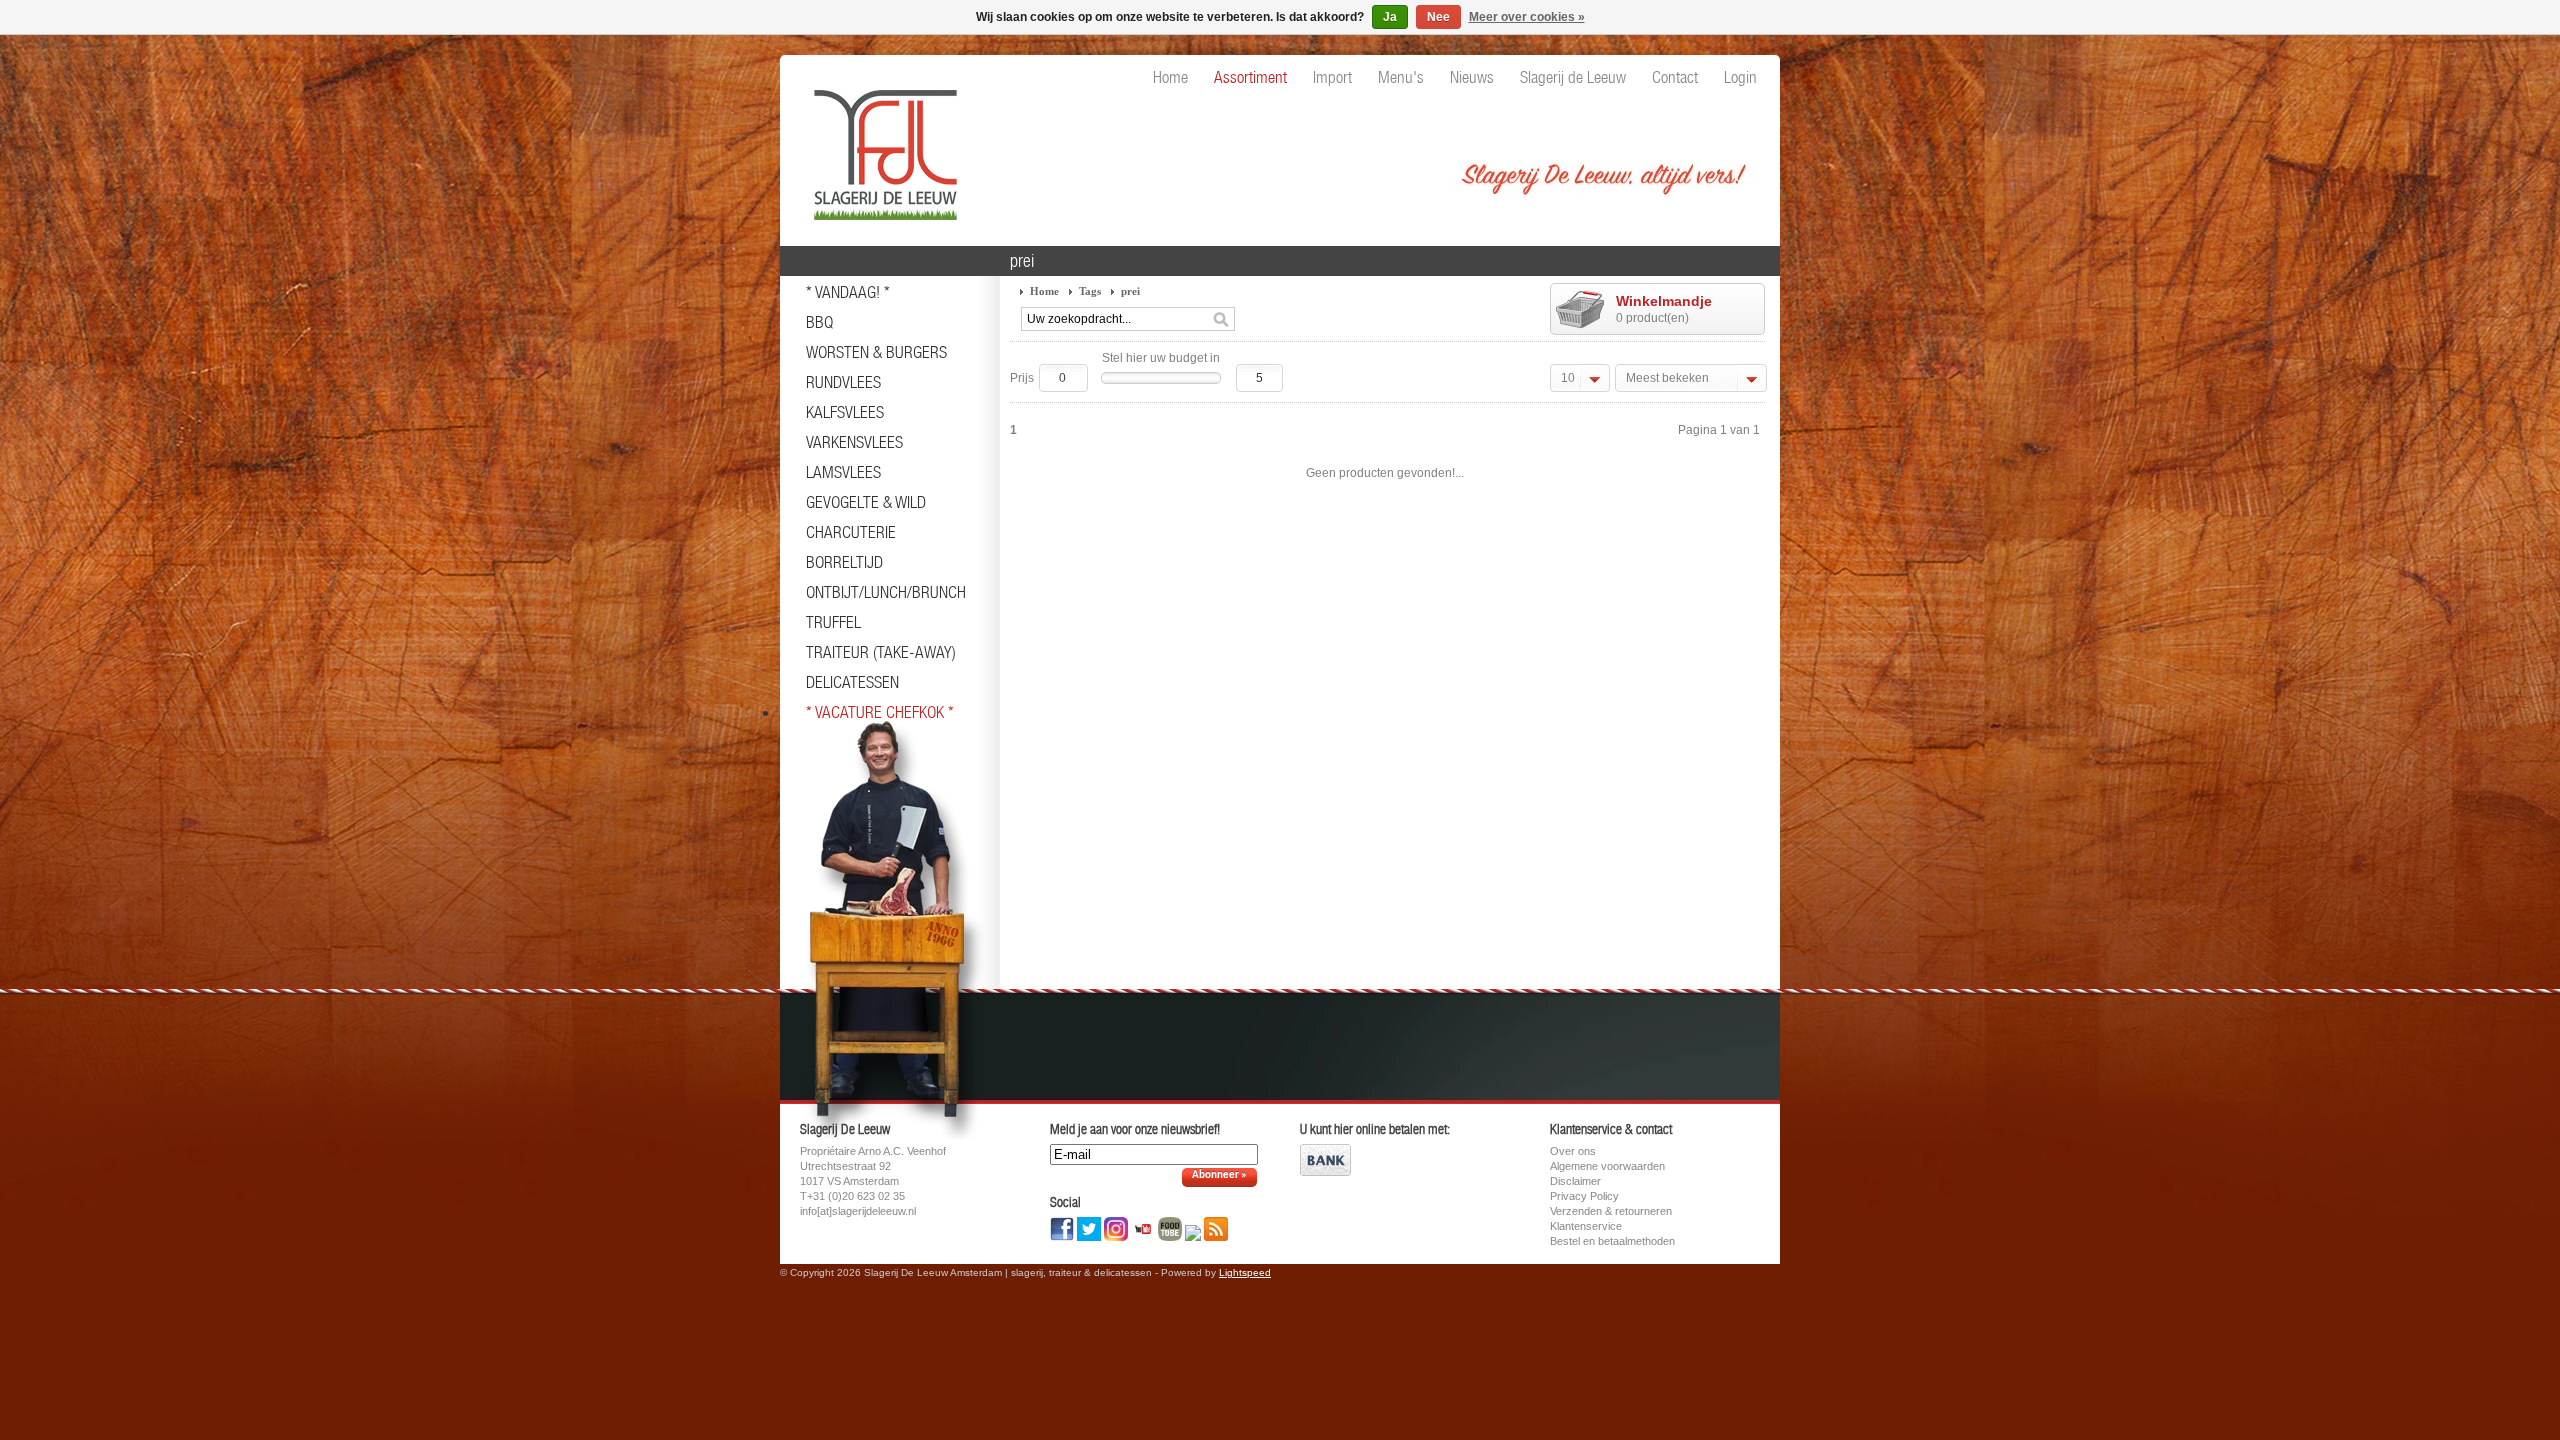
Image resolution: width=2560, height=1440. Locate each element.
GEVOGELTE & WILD (866, 502)
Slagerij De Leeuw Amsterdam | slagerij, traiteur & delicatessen (880, 145)
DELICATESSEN (852, 682)
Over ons (1573, 1151)
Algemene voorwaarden (1607, 1166)
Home (1044, 291)
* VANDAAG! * (848, 292)
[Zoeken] (1221, 320)
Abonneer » (1219, 1175)
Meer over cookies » (1527, 17)
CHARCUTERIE (851, 532)
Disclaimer (1575, 1181)
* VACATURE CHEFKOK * (880, 712)
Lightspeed (1245, 1272)
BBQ (819, 322)
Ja (1390, 17)
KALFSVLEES (845, 412)
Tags (1090, 291)
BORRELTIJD (844, 562)
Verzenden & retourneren (1611, 1211)
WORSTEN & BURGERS (876, 352)
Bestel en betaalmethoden (1612, 1241)
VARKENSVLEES (854, 442)
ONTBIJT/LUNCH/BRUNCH (886, 592)
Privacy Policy (1584, 1196)
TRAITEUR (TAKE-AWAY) (881, 652)
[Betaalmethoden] (1325, 1172)
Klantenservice (1586, 1226)
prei (1130, 291)
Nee (1438, 17)
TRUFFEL (833, 622)
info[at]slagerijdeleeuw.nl (858, 1211)
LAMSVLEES (843, 472)
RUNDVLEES (843, 382)
